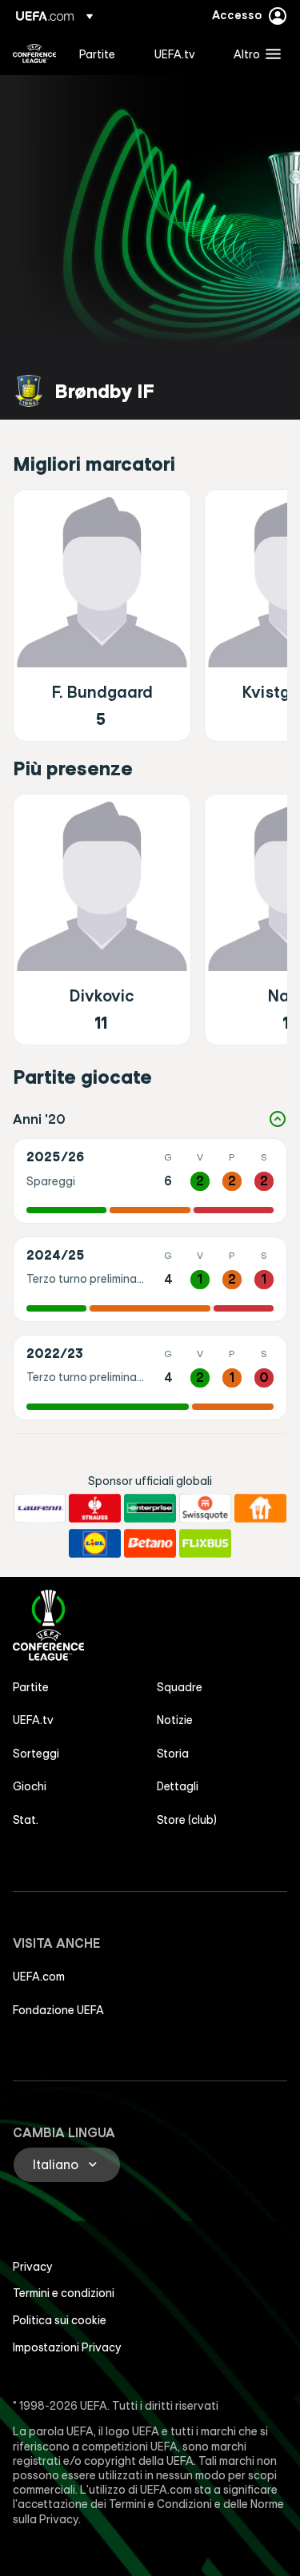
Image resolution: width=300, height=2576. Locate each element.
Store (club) (187, 1820)
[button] (254, 54)
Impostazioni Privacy (67, 2347)
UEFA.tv (33, 1720)
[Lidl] (95, 1543)
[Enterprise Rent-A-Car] (150, 1508)
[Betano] (150, 1543)
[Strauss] (95, 1508)
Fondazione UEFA (58, 2010)
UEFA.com (39, 1977)
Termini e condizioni (64, 2293)
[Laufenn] (40, 1508)
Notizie (175, 1720)
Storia (173, 1754)
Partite (31, 1687)
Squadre (180, 1687)
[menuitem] (103, 54)
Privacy (33, 2267)
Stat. (26, 1820)
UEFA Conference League (34, 54)
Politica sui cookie (60, 2320)
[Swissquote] (205, 1508)
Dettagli (178, 1786)
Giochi (30, 1786)
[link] (97, 54)
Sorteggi (36, 1754)
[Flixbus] (205, 1543)
